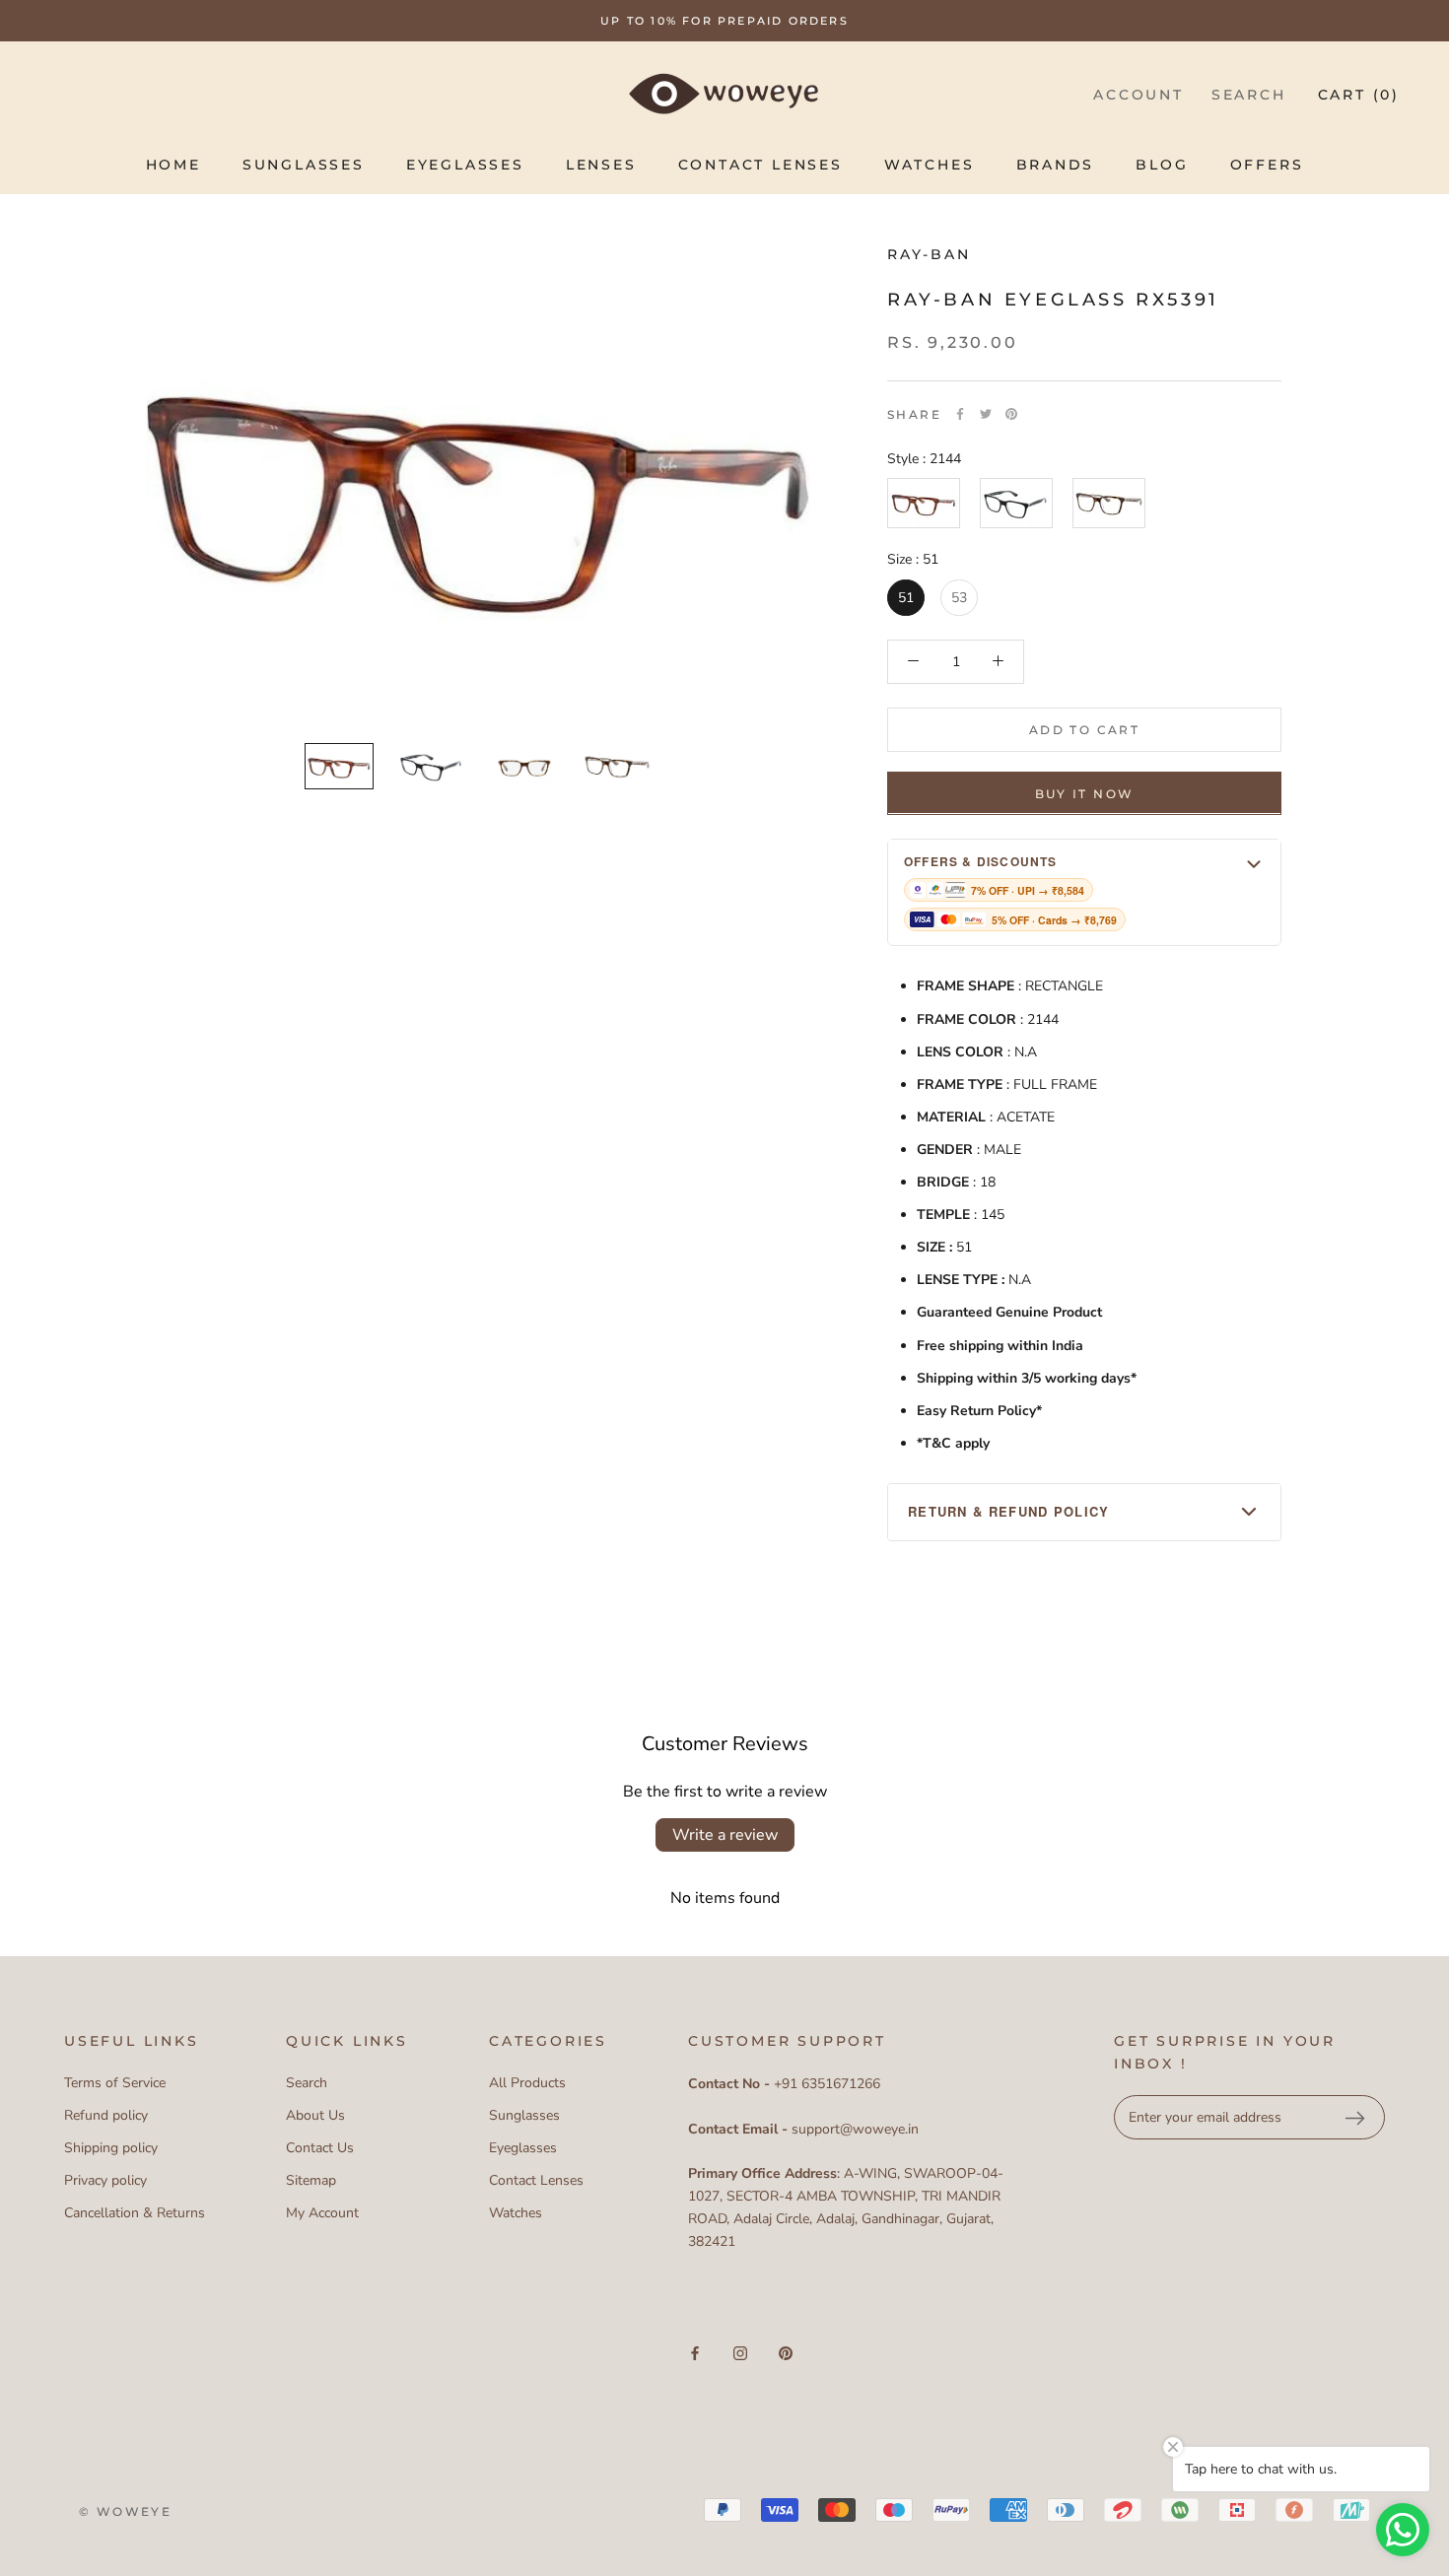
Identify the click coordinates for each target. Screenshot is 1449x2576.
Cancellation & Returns (135, 2213)
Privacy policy (105, 2180)
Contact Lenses (760, 165)
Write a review (725, 1835)
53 (959, 597)
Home (173, 165)
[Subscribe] (1354, 2118)
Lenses (601, 165)
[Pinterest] (1011, 414)
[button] (1084, 891)
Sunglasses (304, 165)
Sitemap (311, 2180)
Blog (1162, 165)
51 (906, 597)
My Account (322, 2213)
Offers (1267, 165)
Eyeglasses (465, 165)
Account (1138, 95)
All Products (527, 2083)
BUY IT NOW (1085, 793)
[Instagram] (740, 2353)
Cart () (1359, 95)
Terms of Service (115, 2083)
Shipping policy (111, 2148)
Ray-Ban (929, 254)
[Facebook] (960, 414)
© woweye (125, 2511)
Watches (930, 165)
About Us (315, 2115)
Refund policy (106, 2115)
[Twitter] (986, 414)
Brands (1056, 165)
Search (1249, 95)
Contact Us (320, 2148)
